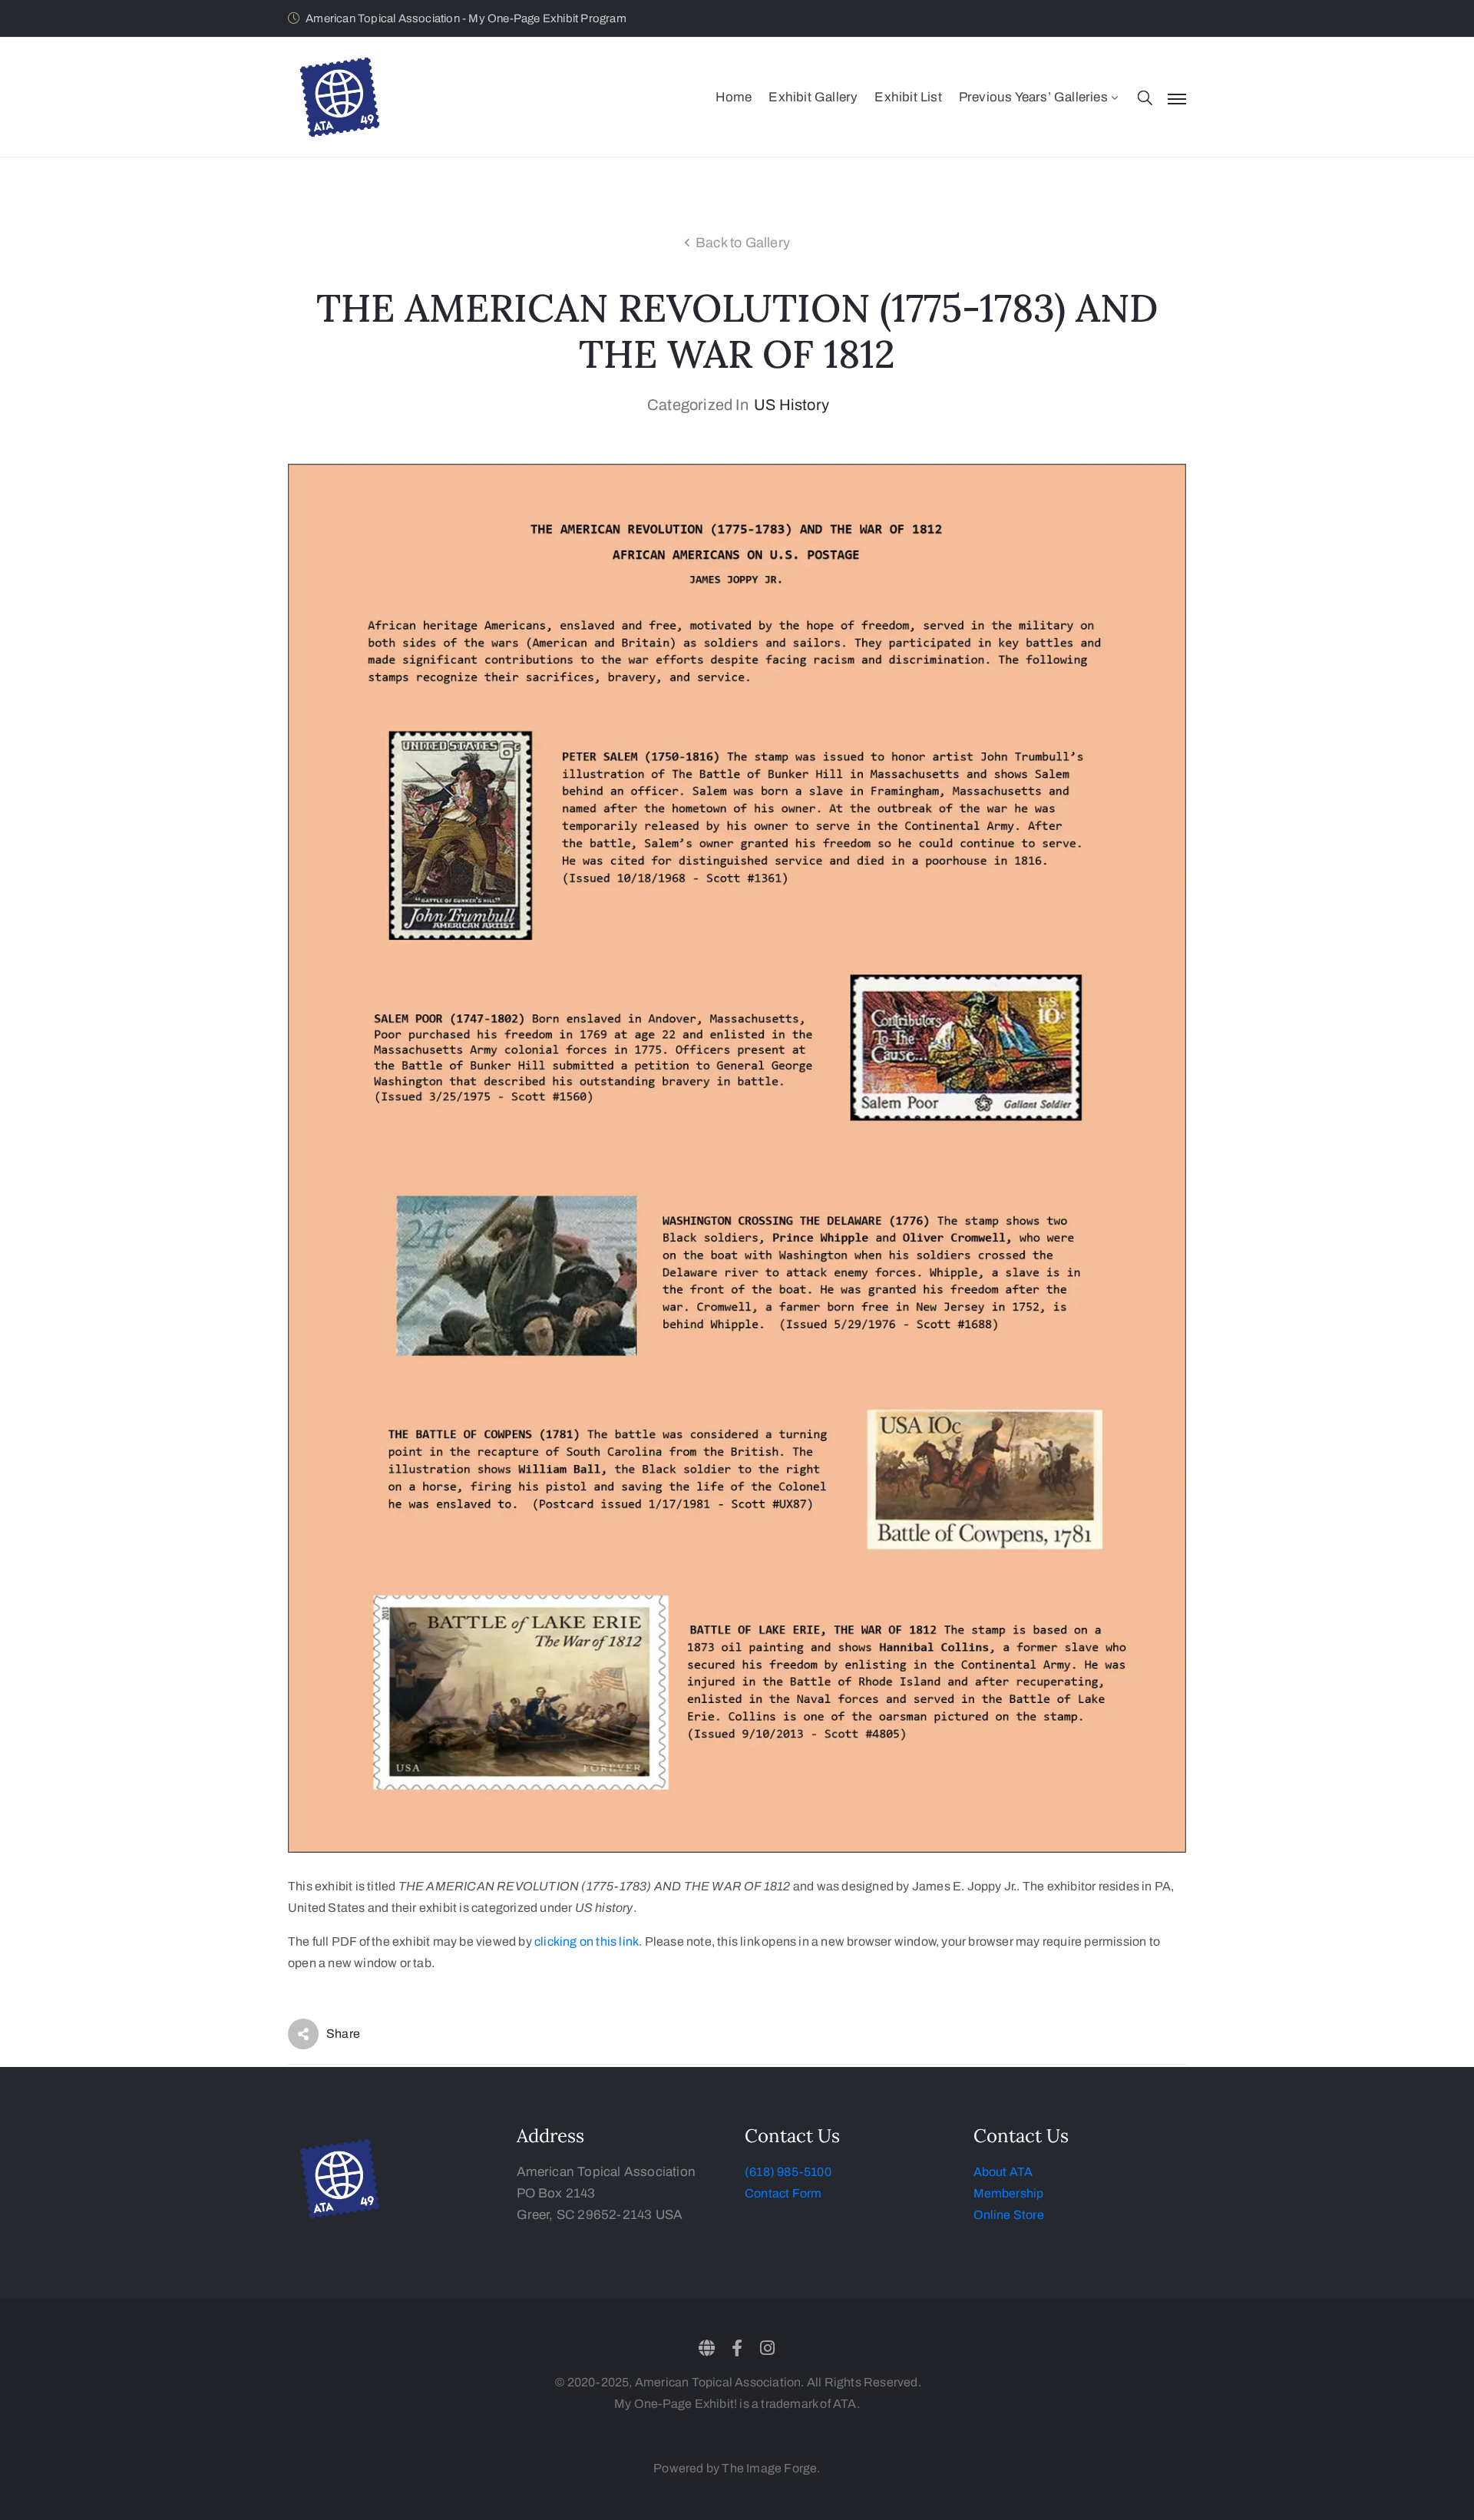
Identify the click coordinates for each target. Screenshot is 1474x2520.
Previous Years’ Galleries (1033, 97)
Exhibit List (908, 97)
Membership (1009, 2193)
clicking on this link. (588, 1941)
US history (792, 405)
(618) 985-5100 (788, 2172)
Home (734, 97)
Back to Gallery (743, 243)
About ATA (1003, 2172)
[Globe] (707, 2348)
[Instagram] (767, 2348)
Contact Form (783, 2193)
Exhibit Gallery (813, 97)
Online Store (1009, 2215)
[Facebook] (737, 2348)
